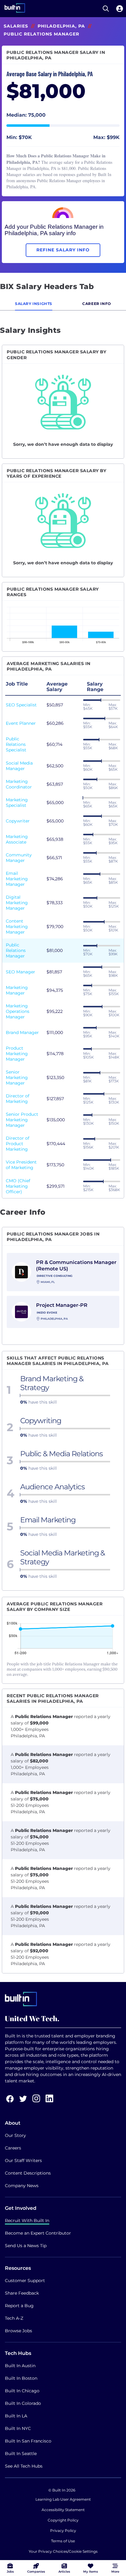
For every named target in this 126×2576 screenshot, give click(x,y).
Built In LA (16, 2416)
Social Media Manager (19, 766)
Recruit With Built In (27, 2221)
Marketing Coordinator (19, 784)
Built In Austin (20, 2366)
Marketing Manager (17, 990)
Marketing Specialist (17, 803)
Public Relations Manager (16, 950)
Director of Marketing (18, 1099)
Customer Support (25, 2281)
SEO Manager (20, 972)
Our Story (15, 2135)
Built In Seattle (21, 2454)
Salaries (16, 26)
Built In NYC (18, 2428)
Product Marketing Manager (17, 1054)
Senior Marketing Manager (17, 1077)
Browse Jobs (19, 2331)
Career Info (97, 304)
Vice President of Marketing (21, 1165)
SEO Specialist (21, 705)
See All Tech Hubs (24, 2466)
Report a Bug (19, 2306)
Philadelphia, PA (61, 26)
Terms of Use (63, 2541)
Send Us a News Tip (26, 2246)
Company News (22, 2186)
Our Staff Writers (23, 2160)
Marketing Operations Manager (18, 1011)
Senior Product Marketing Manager (22, 1120)
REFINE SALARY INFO (63, 250)
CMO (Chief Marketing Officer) (18, 1186)
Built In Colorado (23, 2403)
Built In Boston (21, 2378)
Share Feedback (22, 2293)
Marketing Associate (17, 839)
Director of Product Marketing (18, 1144)
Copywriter (18, 821)
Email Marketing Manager (17, 879)
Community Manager (19, 858)
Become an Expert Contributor (38, 2233)
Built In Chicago (22, 2391)
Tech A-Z (14, 2318)
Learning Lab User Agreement (63, 2499)
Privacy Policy (63, 2531)
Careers (13, 2148)
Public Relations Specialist (16, 744)
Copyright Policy (63, 2520)
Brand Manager (22, 1032)
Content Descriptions (28, 2173)
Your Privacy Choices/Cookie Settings (63, 2551)
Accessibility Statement (63, 2510)
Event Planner (21, 723)
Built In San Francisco (28, 2441)
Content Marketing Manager (17, 927)
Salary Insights (34, 304)
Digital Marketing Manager (17, 903)
